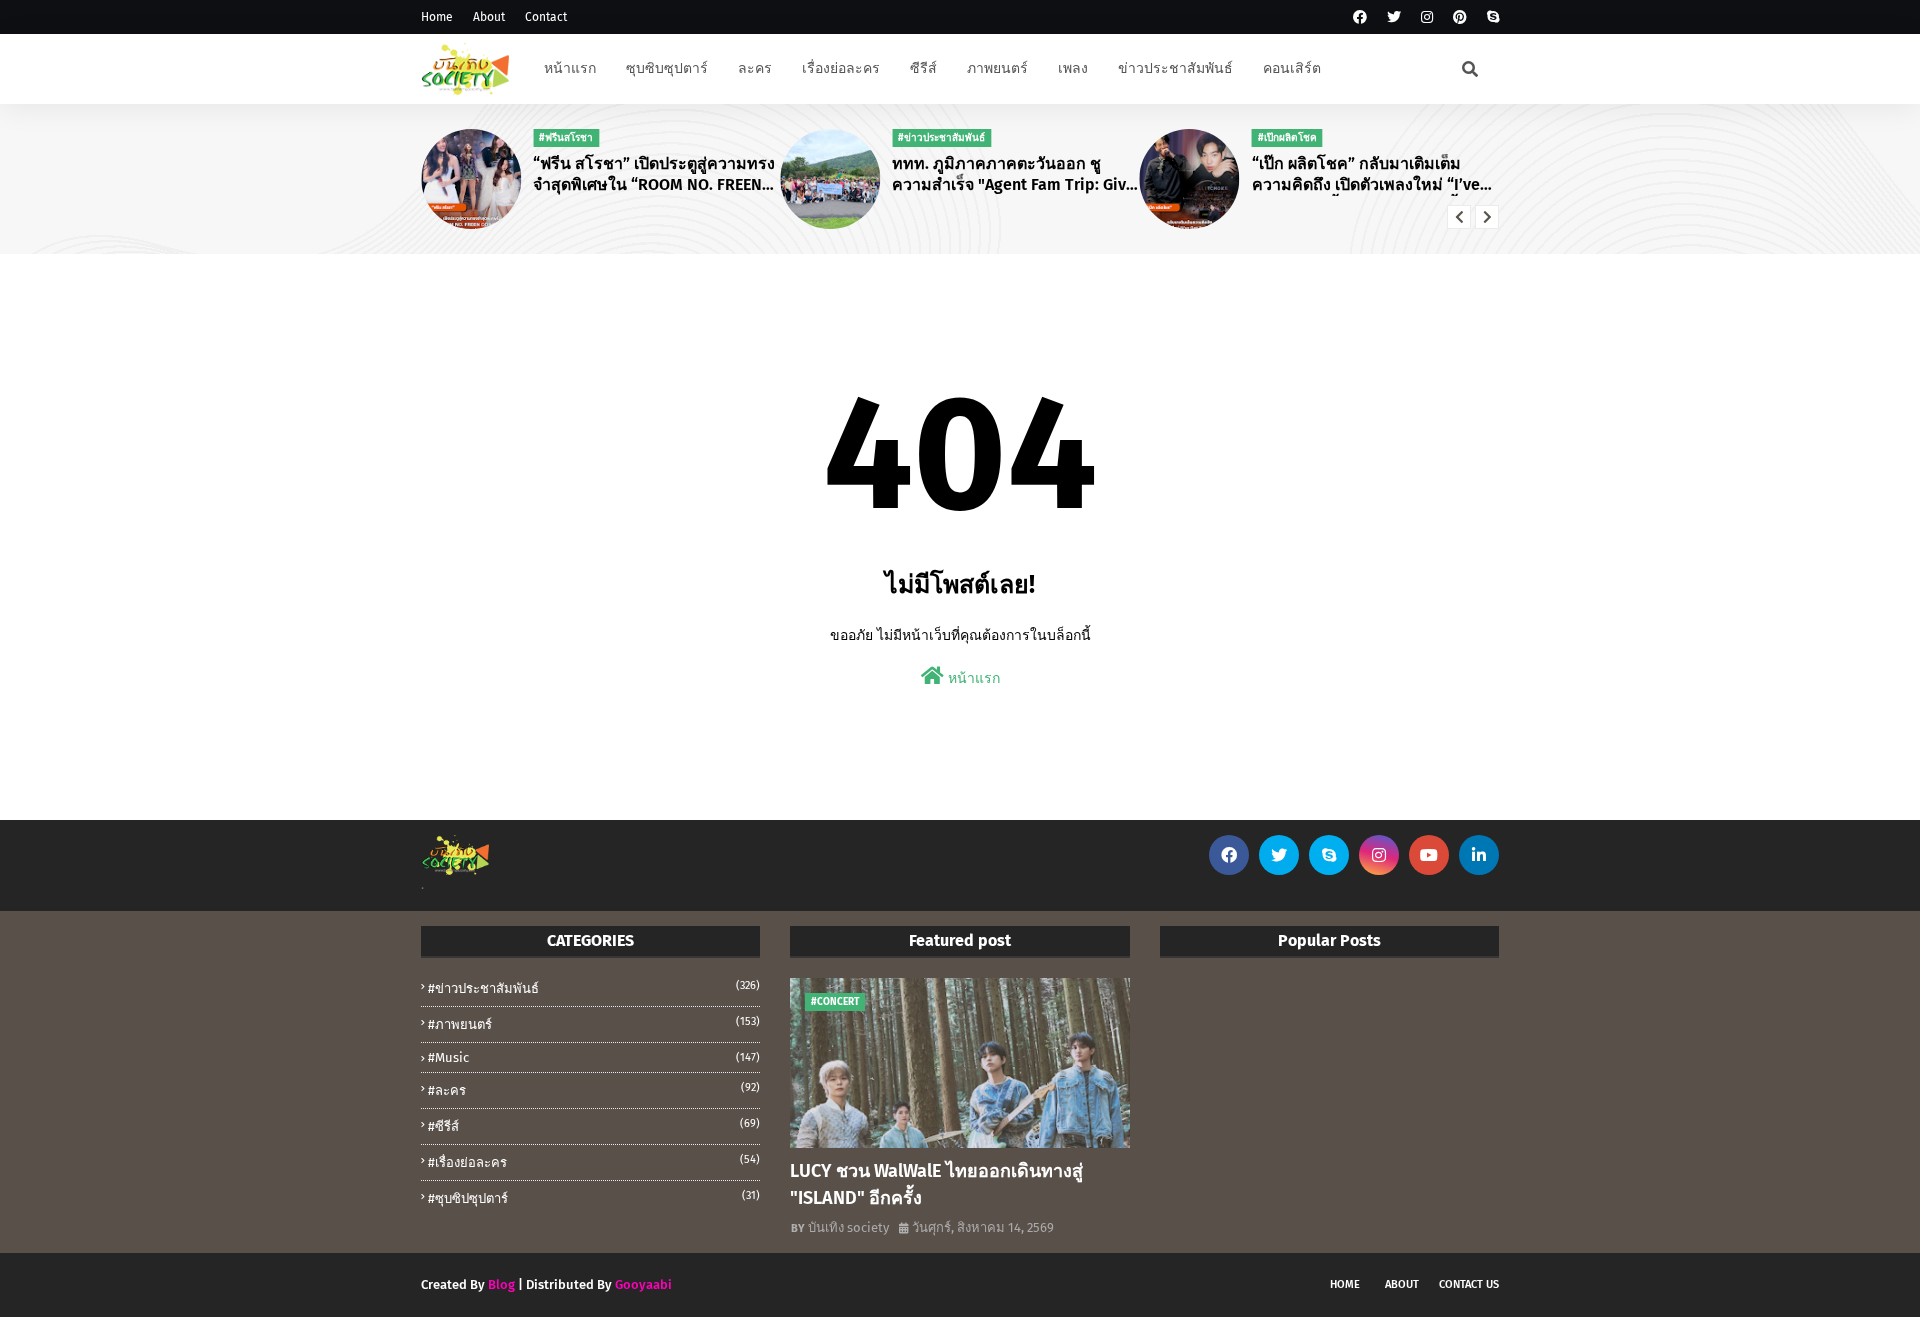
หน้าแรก (972, 678)
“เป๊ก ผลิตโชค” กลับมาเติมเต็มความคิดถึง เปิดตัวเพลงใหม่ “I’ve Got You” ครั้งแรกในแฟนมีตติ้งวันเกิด (1368, 175)
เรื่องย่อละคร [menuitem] (841, 68)
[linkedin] (1479, 855)
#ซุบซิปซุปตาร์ (594, 1197)
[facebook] (1360, 17)
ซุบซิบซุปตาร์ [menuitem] (667, 68)
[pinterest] (1460, 17)
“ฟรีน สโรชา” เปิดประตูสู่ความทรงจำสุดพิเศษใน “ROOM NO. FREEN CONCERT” (654, 175)
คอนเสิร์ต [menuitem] (1292, 68)
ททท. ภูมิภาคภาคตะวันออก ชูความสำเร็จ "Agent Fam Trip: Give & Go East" (1013, 175)
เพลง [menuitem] (1073, 68)
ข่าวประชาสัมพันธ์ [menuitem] (1175, 68)
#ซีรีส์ (594, 1125)
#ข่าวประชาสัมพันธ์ (594, 987)
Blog (501, 1284)
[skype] (1490, 17)
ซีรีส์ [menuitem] (923, 68)
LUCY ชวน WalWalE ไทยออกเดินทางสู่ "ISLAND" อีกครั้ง (936, 1184)
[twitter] (1394, 17)
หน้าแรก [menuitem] (570, 68)
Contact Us (1469, 1284)
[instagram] (1427, 17)
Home (437, 17)
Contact (546, 17)
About (489, 17)
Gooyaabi (643, 1284)
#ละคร (594, 1089)
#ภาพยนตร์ (594, 1023)
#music (594, 1057)
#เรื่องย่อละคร (594, 1161)
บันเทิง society (848, 1227)
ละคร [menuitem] (755, 68)
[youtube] (1429, 855)
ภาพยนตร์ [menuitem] (997, 68)
